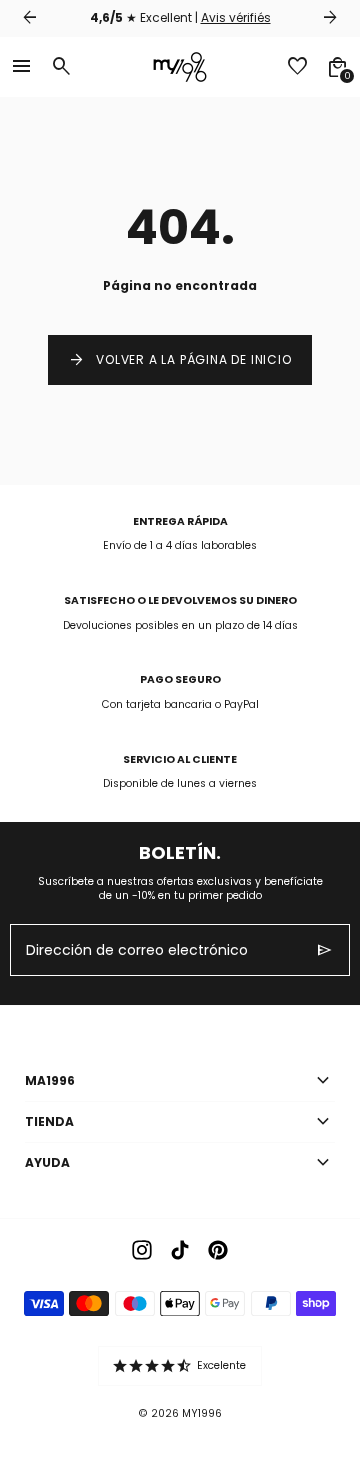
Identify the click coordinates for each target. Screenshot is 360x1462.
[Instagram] (142, 1250)
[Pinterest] (218, 1250)
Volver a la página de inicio (179, 360)
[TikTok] (180, 1250)
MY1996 (202, 1413)
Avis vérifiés (236, 17)
